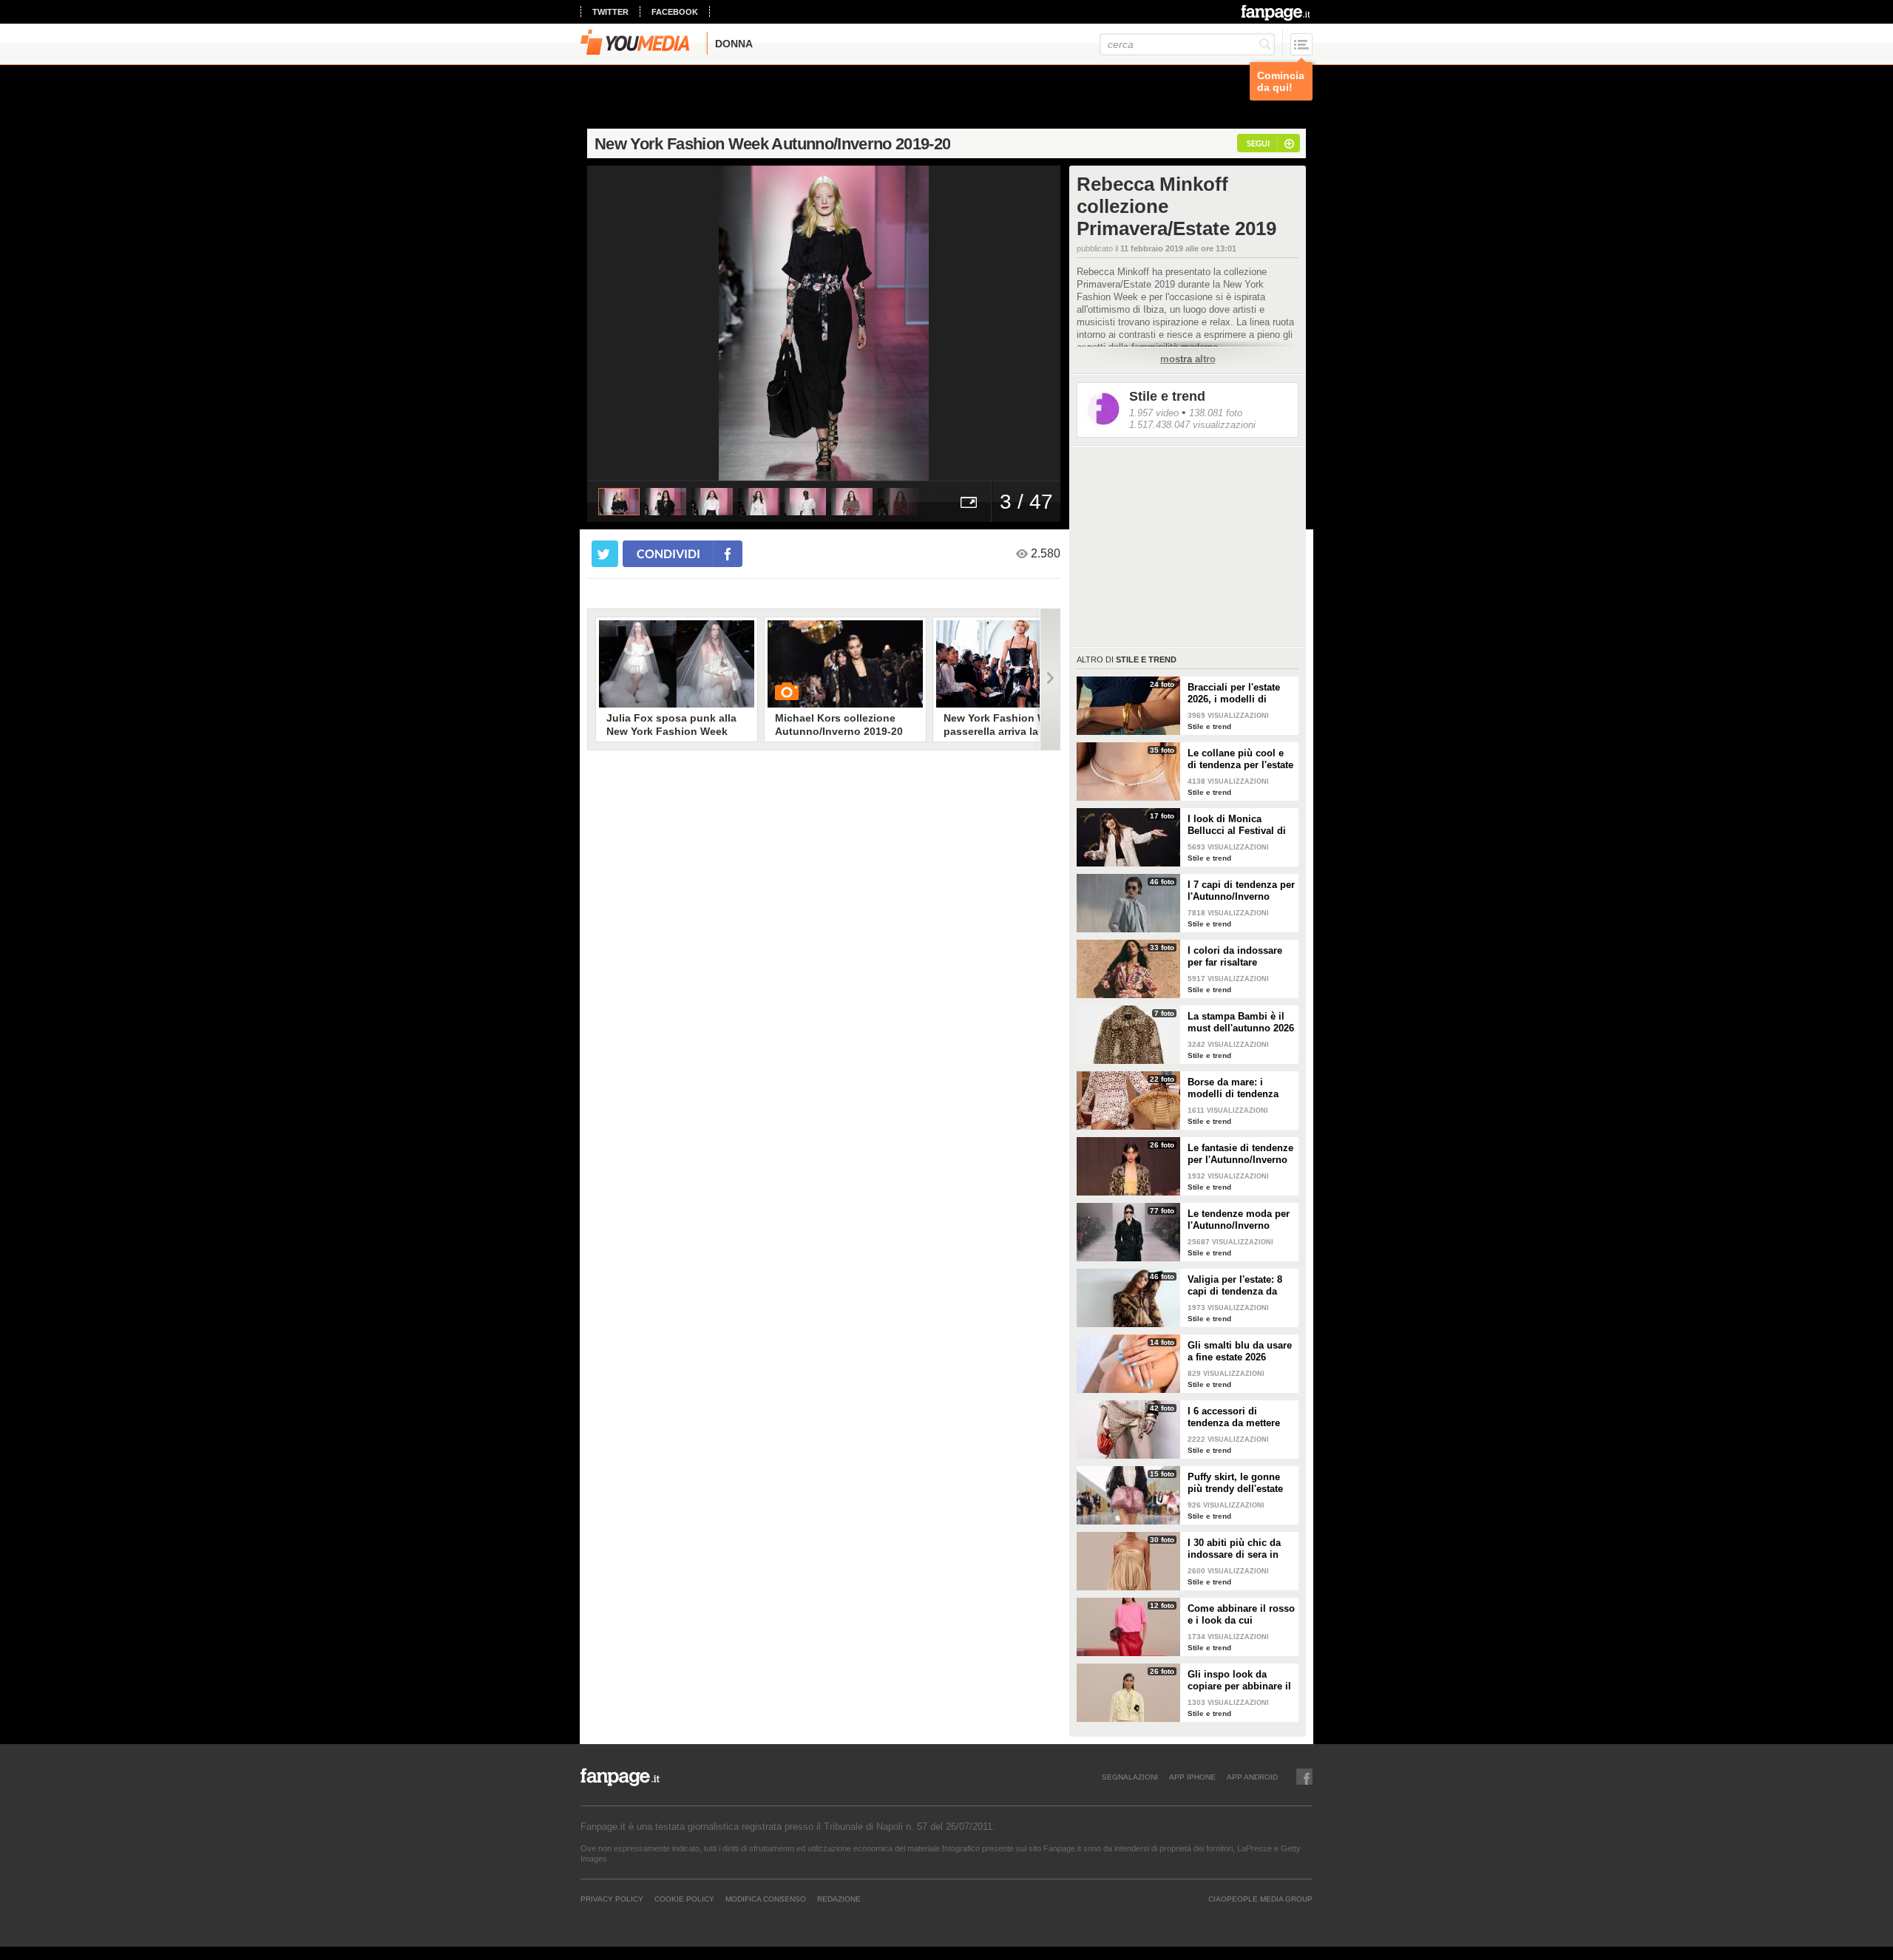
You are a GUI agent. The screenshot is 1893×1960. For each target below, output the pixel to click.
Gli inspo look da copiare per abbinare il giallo (1239, 1681)
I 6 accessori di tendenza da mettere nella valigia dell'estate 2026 (1240, 1417)
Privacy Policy (612, 1899)
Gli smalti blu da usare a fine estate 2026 (1240, 1351)
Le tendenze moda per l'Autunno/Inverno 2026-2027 (1239, 1220)
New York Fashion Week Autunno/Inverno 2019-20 (772, 144)
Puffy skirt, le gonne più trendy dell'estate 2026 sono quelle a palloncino (1235, 1483)
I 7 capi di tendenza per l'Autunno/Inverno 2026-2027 (1241, 891)
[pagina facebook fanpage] (1304, 1777)
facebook (675, 12)
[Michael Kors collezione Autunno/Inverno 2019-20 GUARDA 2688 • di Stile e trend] (845, 664)
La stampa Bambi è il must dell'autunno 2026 (1241, 1022)
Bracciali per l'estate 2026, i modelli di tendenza (1234, 694)
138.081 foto (1216, 413)
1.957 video (1154, 413)
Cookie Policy (684, 1899)
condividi (668, 553)
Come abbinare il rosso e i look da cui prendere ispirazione (1241, 1615)
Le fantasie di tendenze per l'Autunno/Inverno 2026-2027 (1240, 1154)
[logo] (1277, 13)
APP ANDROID (1252, 1777)
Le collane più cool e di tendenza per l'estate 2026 (1240, 759)
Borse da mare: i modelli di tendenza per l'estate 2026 (1233, 1088)
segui (1258, 143)
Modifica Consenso (766, 1899)
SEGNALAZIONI (1130, 1777)
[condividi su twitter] (605, 554)
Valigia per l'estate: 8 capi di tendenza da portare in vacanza (1235, 1286)
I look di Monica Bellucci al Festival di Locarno (1237, 825)
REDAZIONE (839, 1899)
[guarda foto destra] (871, 323)
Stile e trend (1167, 396)
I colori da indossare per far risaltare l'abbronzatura (1235, 957)
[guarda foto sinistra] (634, 323)
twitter (610, 12)
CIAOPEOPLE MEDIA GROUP (1260, 1899)
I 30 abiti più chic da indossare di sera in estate (1234, 1549)
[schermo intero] (969, 502)
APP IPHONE (1192, 1777)
